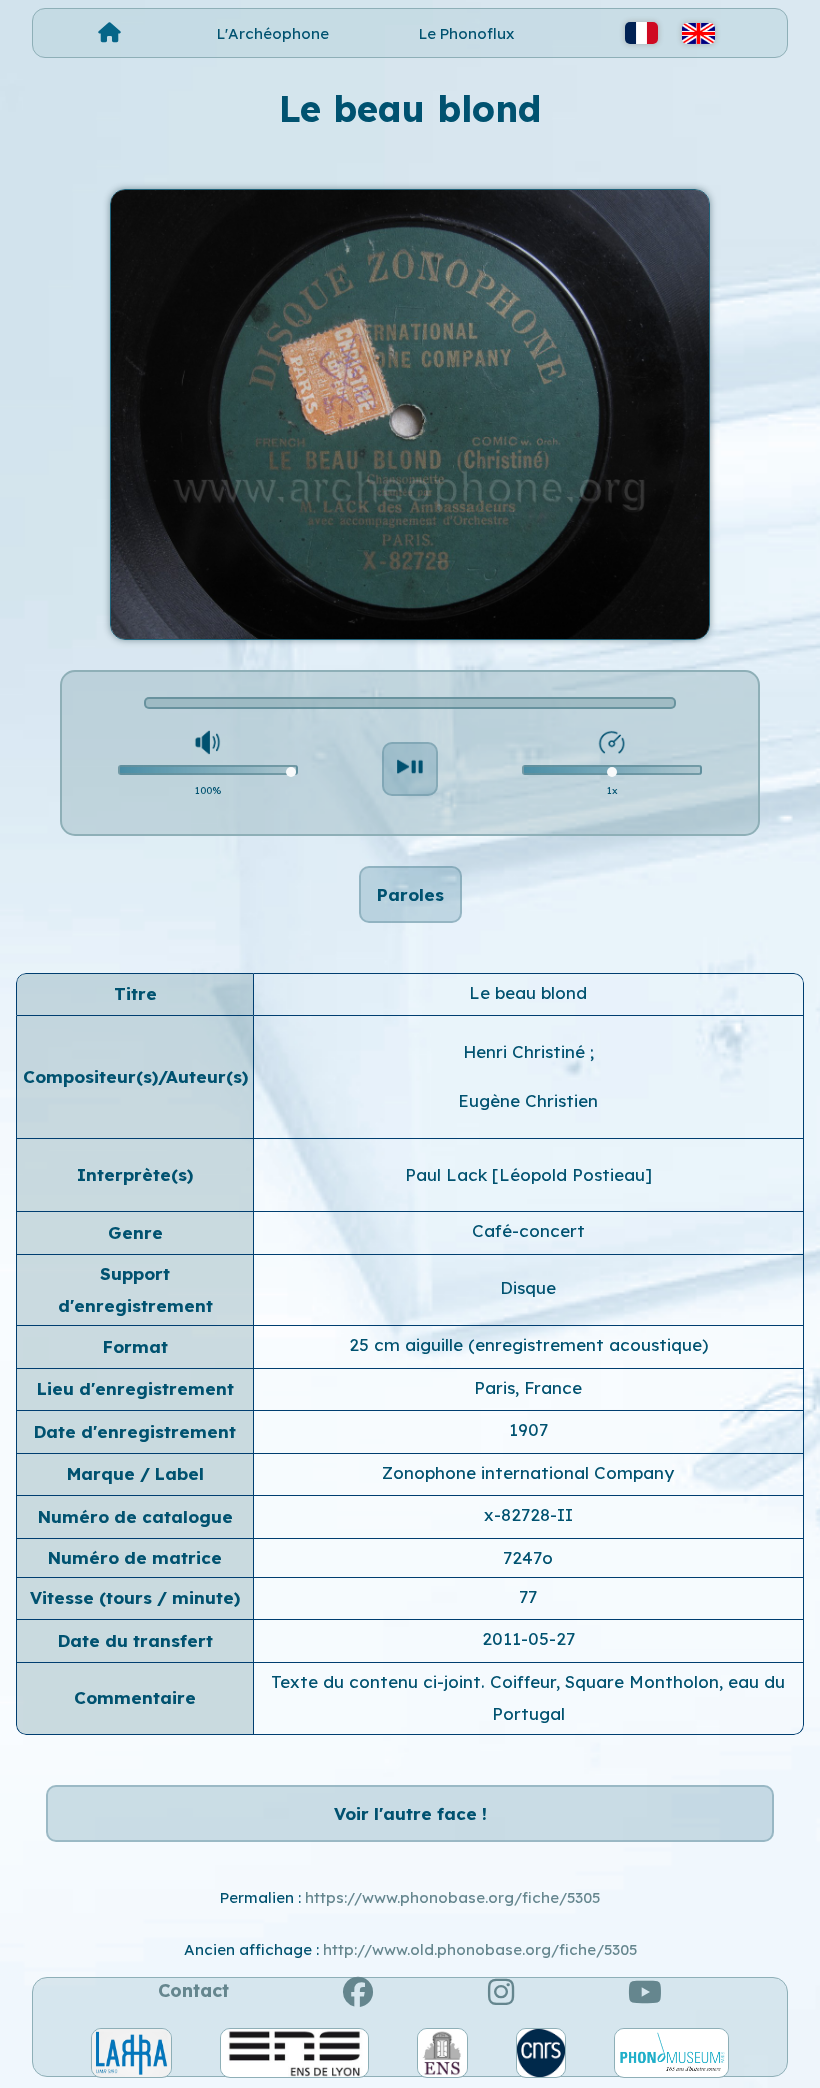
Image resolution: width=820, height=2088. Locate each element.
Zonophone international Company (528, 1472)
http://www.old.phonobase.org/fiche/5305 (480, 1949)
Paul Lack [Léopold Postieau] (528, 1174)
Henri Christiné (526, 1051)
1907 (528, 1429)
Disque (528, 1287)
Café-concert (528, 1230)
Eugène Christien (528, 1100)
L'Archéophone (273, 33)
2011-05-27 (528, 1638)
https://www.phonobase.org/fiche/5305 (452, 1897)
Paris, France (528, 1387)
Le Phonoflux (466, 33)
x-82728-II (528, 1514)
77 (528, 1596)
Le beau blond (528, 992)
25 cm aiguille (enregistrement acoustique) (528, 1344)
